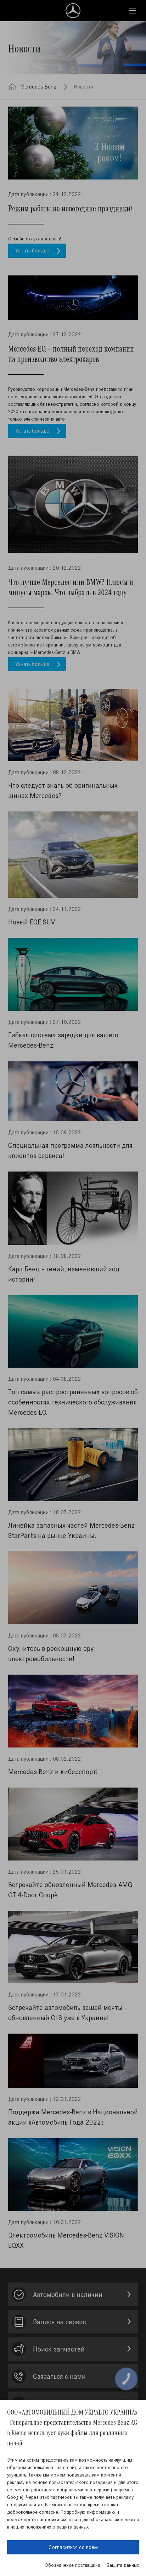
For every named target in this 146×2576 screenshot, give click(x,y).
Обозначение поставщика (72, 2565)
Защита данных (123, 2565)
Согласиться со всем (73, 2547)
